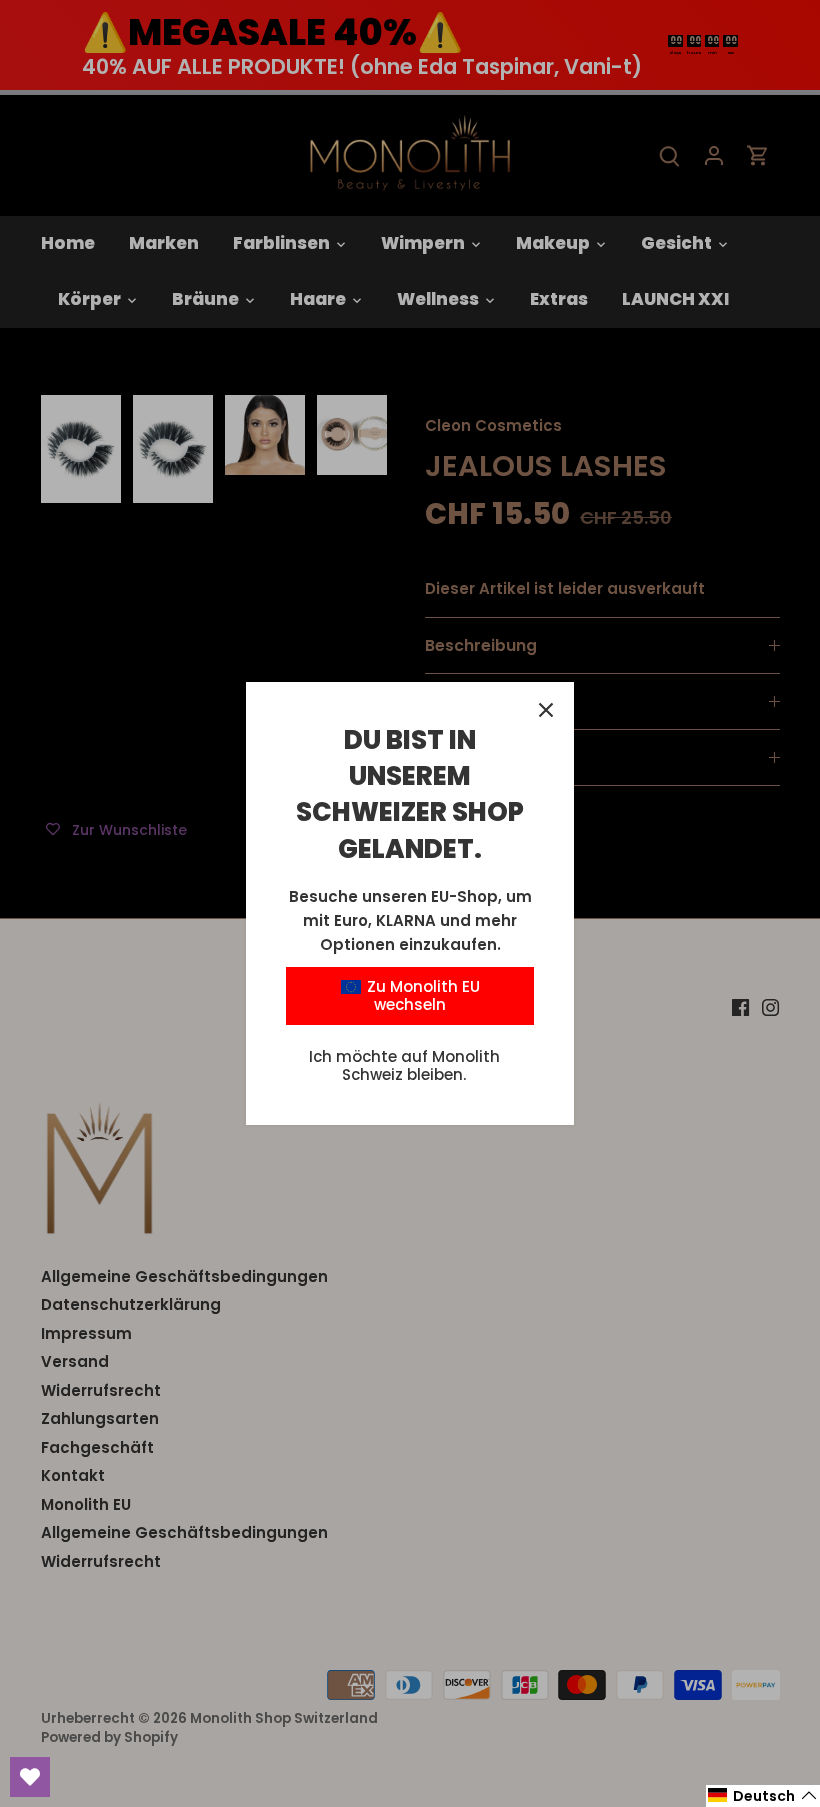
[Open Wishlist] (30, 1777)
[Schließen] (546, 710)
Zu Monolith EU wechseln (421, 995)
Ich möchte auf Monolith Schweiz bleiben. (404, 1065)
